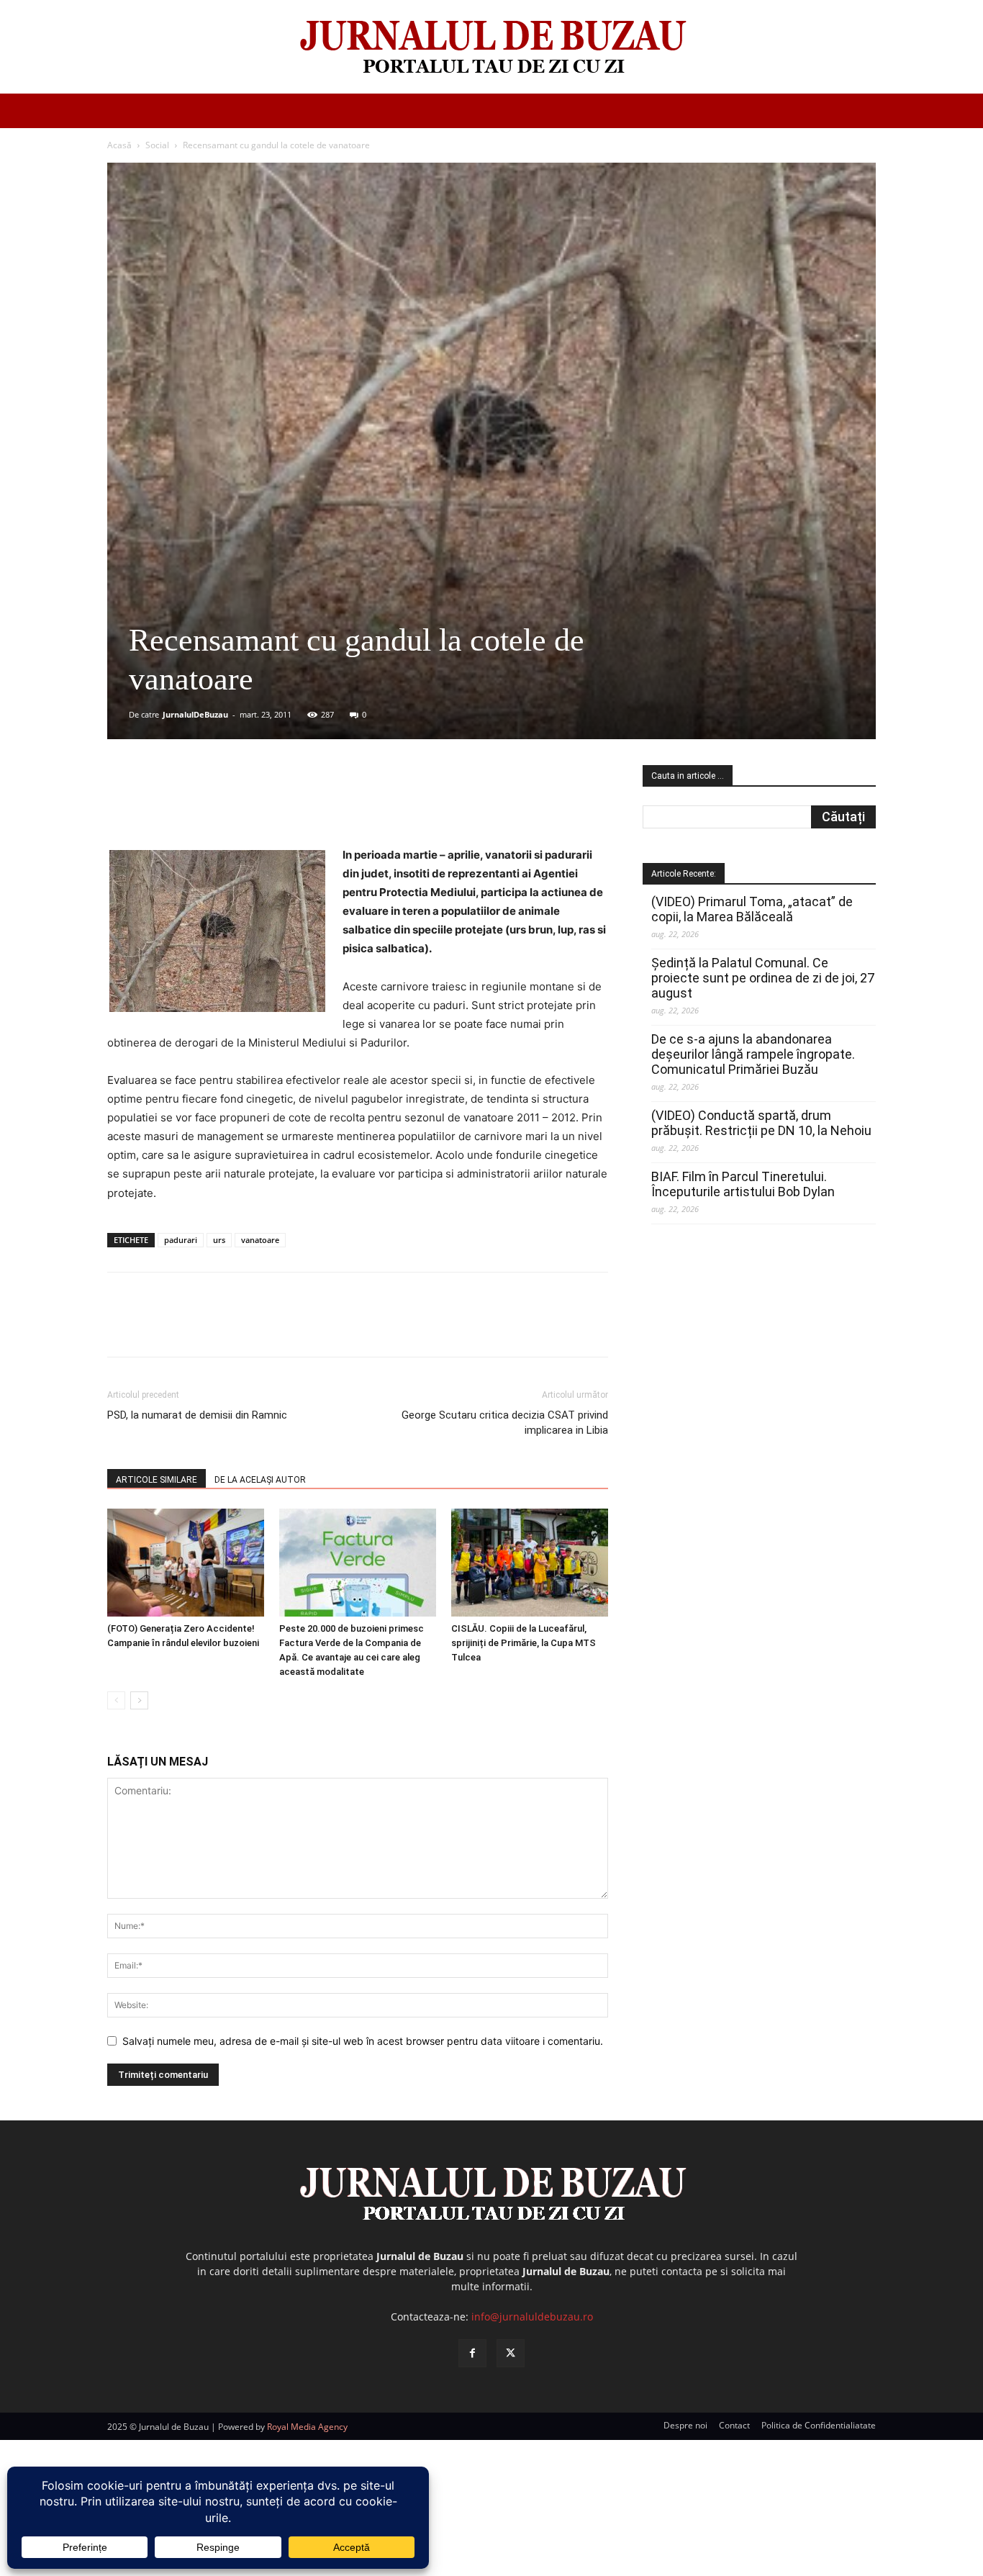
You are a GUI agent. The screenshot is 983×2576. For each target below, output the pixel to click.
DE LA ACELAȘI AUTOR (260, 1480)
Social (157, 145)
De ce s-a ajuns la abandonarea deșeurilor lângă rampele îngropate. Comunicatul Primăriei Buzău (753, 1054)
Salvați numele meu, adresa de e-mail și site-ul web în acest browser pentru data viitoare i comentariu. (363, 2041)
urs (219, 1240)
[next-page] (139, 1700)
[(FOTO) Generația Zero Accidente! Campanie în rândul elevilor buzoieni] (186, 1563)
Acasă (119, 145)
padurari (181, 1240)
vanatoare (260, 1240)
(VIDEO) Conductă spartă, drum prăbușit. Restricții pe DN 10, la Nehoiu (761, 1123)
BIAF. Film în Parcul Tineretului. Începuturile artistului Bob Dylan (743, 1184)
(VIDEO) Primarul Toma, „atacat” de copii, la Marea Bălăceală (752, 909)
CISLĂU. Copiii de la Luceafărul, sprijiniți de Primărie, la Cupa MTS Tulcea (524, 1643)
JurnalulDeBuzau (195, 714)
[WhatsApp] (314, 805)
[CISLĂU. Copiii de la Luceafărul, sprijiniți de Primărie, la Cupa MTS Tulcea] (530, 1563)
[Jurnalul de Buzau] (491, 48)
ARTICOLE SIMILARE (157, 1480)
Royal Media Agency (307, 2427)
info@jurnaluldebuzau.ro (532, 2317)
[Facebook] (214, 805)
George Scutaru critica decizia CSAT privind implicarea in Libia (505, 1423)
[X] (248, 805)
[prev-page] (116, 1700)
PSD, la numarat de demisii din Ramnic (197, 1415)
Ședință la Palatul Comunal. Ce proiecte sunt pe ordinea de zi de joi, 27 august (763, 978)
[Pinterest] (281, 805)
